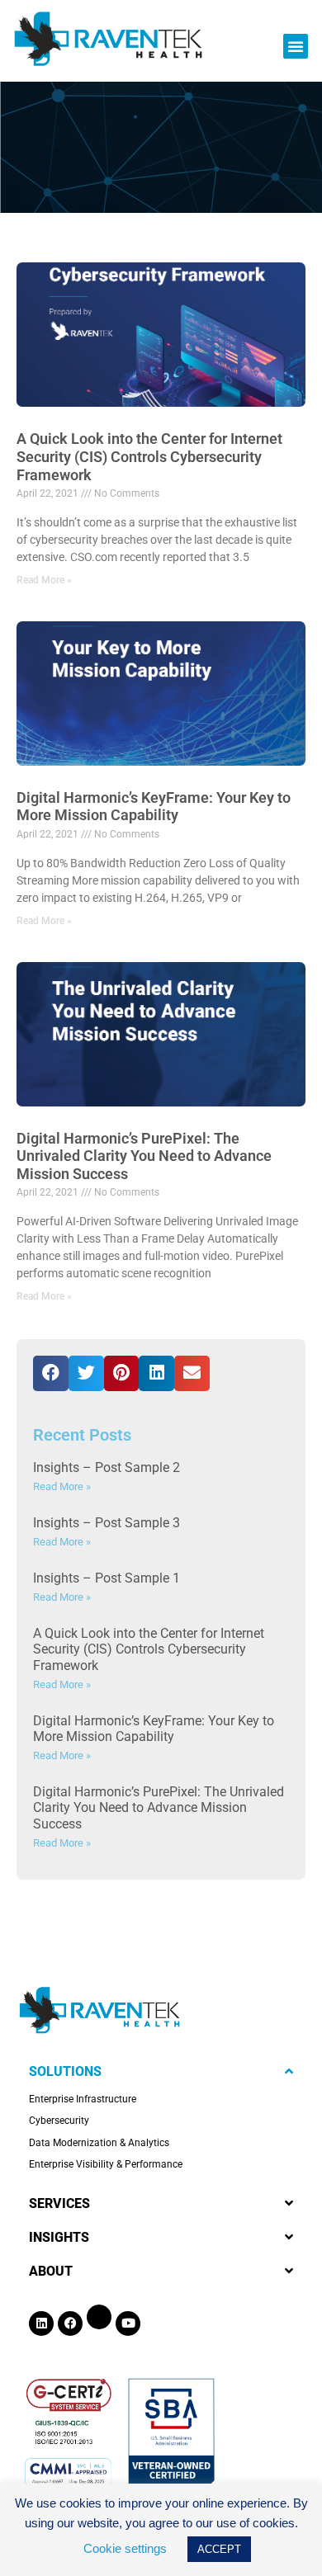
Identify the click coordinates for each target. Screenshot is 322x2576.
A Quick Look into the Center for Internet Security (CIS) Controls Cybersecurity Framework (149, 456)
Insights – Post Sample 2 (107, 1467)
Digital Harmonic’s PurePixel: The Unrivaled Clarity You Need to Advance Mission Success (144, 1156)
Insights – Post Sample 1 (107, 1578)
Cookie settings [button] (125, 2548)
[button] (296, 46)
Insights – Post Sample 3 (107, 1523)
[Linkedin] (41, 2324)
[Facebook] (70, 2324)
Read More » (44, 580)
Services (59, 2203)
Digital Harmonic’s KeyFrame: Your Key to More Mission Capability (154, 807)
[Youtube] (128, 2324)
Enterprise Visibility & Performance (106, 2164)
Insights (59, 2237)
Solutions (65, 2071)
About (51, 2271)
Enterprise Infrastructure (83, 2099)
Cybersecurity (59, 2121)
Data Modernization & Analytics (99, 2143)
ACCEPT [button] (219, 2549)
